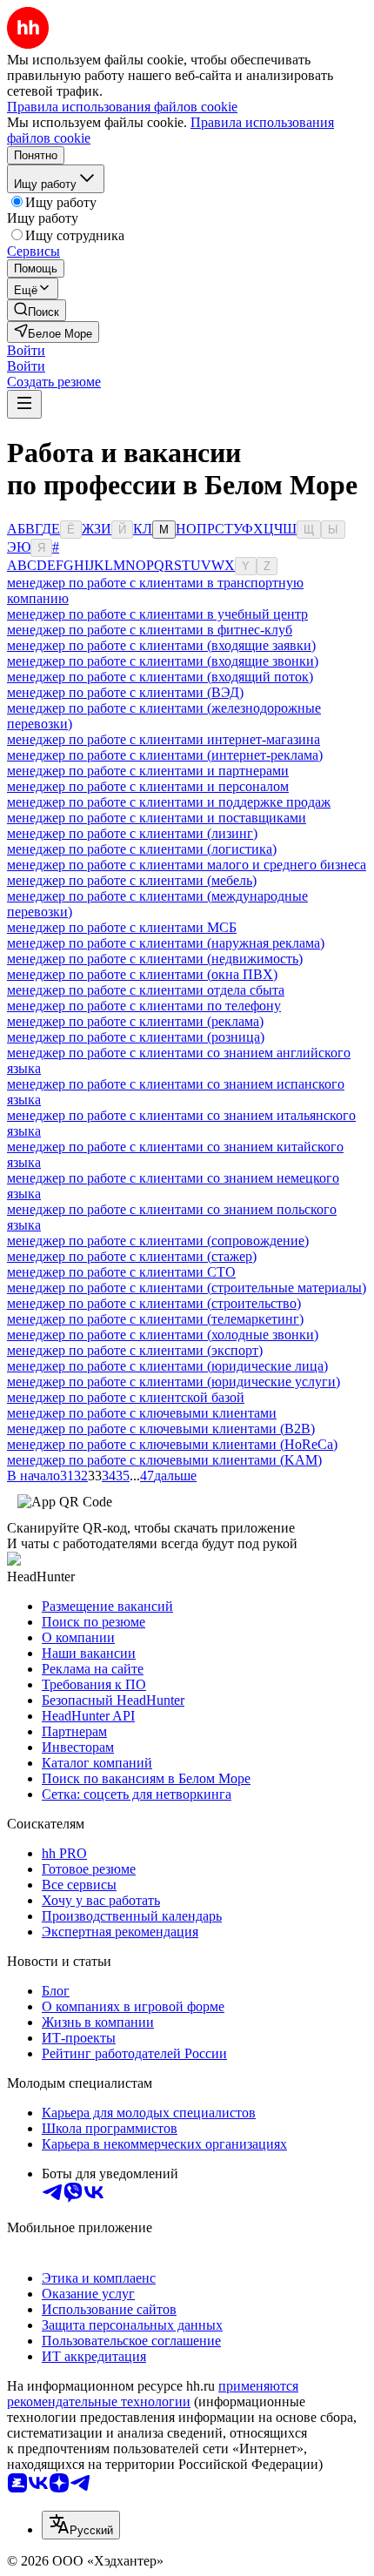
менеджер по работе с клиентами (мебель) (132, 880)
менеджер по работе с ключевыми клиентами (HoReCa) (172, 1444)
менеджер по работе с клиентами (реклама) (135, 1021)
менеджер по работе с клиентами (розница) (136, 1037)
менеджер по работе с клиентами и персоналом (148, 786)
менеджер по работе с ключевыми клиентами (142, 1413)
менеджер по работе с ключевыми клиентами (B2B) (161, 1429)
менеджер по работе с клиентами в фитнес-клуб (150, 630)
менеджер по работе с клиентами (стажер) (132, 1256)
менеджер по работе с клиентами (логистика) (142, 849)
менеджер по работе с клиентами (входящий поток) (160, 677)
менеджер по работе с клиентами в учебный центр (157, 614)
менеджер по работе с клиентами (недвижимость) (155, 959)
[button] (26, 350)
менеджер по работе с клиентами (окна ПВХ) (142, 974)
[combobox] (81, 2525)
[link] (37, 310)
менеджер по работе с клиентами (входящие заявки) (161, 645)
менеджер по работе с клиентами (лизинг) (132, 833)
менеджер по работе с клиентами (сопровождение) (158, 1241)
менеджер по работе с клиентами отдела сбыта (146, 990)
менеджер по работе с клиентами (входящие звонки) (163, 661)
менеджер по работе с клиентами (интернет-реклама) (165, 755)
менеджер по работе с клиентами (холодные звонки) (163, 1335)
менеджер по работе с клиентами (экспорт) (135, 1350)
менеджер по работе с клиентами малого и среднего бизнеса (187, 865)
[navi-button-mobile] (24, 404)
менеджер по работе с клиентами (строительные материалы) (187, 1288)
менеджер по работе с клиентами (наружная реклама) (166, 943)
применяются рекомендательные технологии (153, 2394)
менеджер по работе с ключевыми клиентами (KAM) (164, 1460)
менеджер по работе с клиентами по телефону (144, 1006)
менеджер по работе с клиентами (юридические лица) (167, 1366)
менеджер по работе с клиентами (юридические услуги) (174, 1382)
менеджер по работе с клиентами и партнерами (148, 771)
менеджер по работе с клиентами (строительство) (154, 1303)
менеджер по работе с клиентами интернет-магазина (164, 739)
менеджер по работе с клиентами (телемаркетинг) (155, 1319)
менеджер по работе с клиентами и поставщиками (157, 818)
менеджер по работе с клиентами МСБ (122, 927)
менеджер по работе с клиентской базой (126, 1397)
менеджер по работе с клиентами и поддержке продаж (169, 802)
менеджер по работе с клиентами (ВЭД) (125, 692)
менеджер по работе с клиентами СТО (121, 1272)
